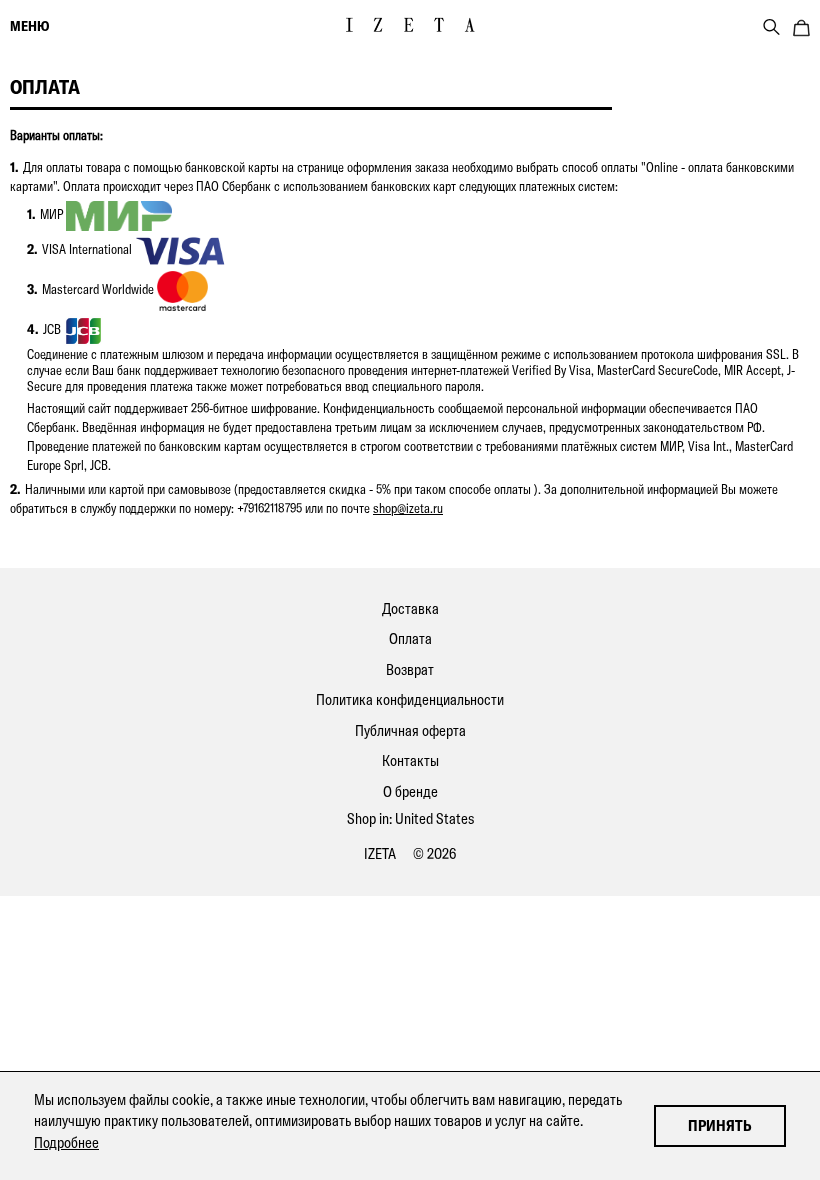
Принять (720, 1125)
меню (29, 26)
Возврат (410, 669)
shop (385, 508)
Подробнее (66, 1142)
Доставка (410, 608)
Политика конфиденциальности (410, 699)
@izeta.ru (420, 508)
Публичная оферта (410, 730)
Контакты (410, 760)
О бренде (410, 791)
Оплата (410, 638)
